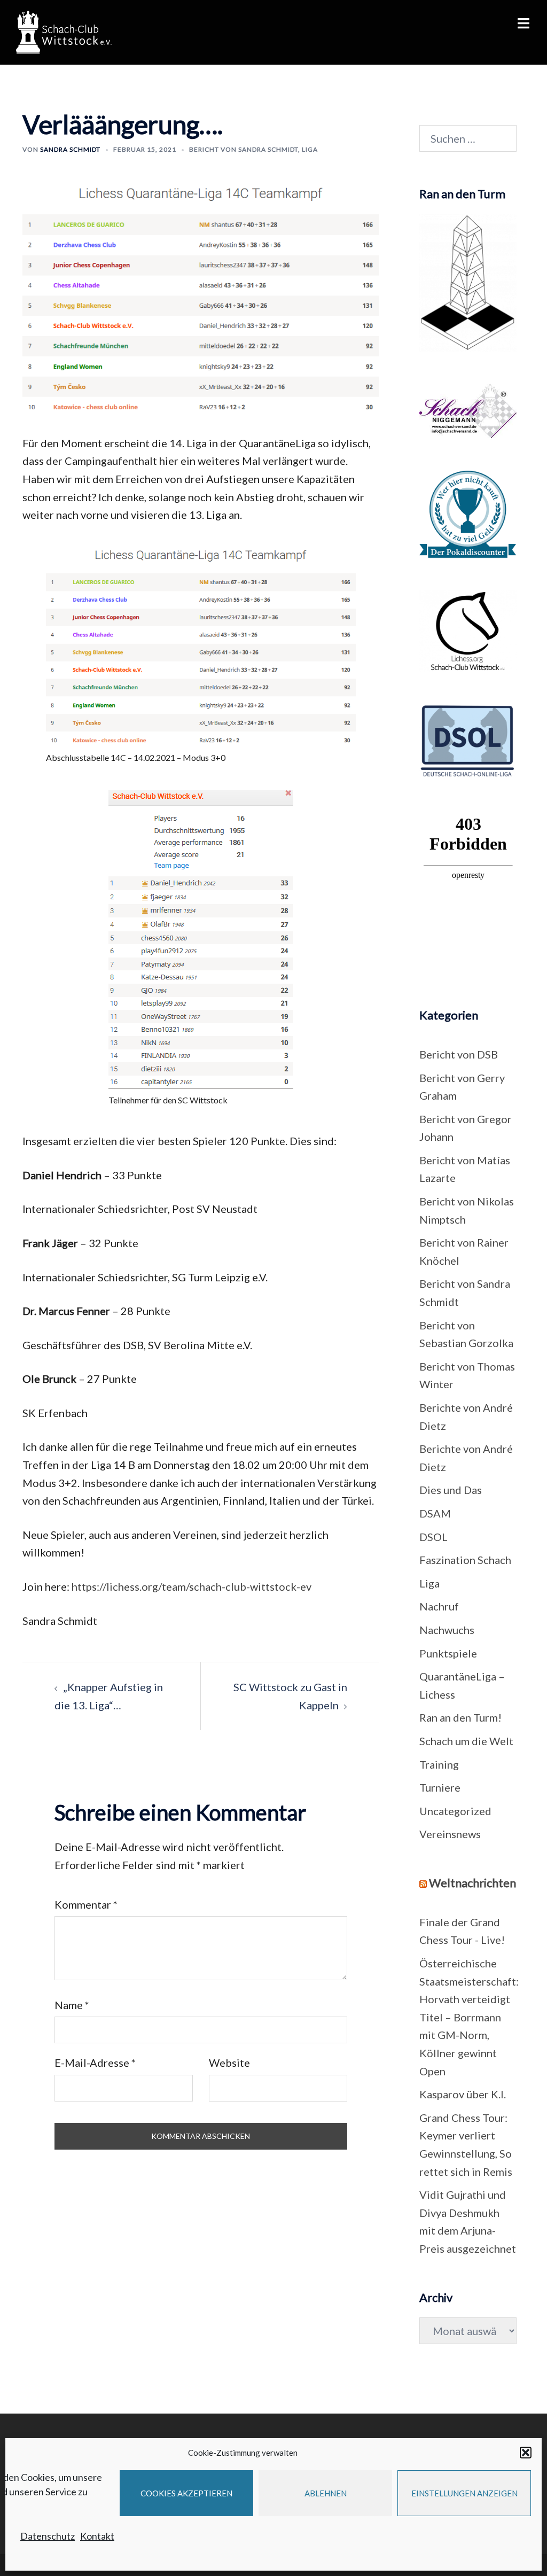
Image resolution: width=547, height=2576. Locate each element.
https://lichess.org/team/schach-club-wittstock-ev (192, 1586)
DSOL (433, 1537)
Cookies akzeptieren (186, 2493)
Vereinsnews (450, 1834)
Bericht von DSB (459, 1054)
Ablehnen (326, 2493)
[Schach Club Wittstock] (64, 31)
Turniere (440, 1787)
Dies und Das (451, 1490)
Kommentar (86, 1904)
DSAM (435, 1513)
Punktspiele (448, 1653)
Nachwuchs (447, 1630)
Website (229, 2063)
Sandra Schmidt (70, 149)
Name (72, 2005)
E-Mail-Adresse (95, 2063)
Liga (310, 149)
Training (439, 1764)
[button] (526, 2453)
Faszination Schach (465, 1560)
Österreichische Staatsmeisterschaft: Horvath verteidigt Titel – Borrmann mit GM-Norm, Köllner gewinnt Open (469, 2017)
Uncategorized (455, 1811)
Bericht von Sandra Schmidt (244, 149)
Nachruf (439, 1606)
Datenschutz (48, 2536)
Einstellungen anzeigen (464, 2493)
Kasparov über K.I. (463, 2094)
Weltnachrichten (472, 1883)
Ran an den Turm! (460, 1717)
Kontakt (97, 2536)
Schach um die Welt (466, 1741)
